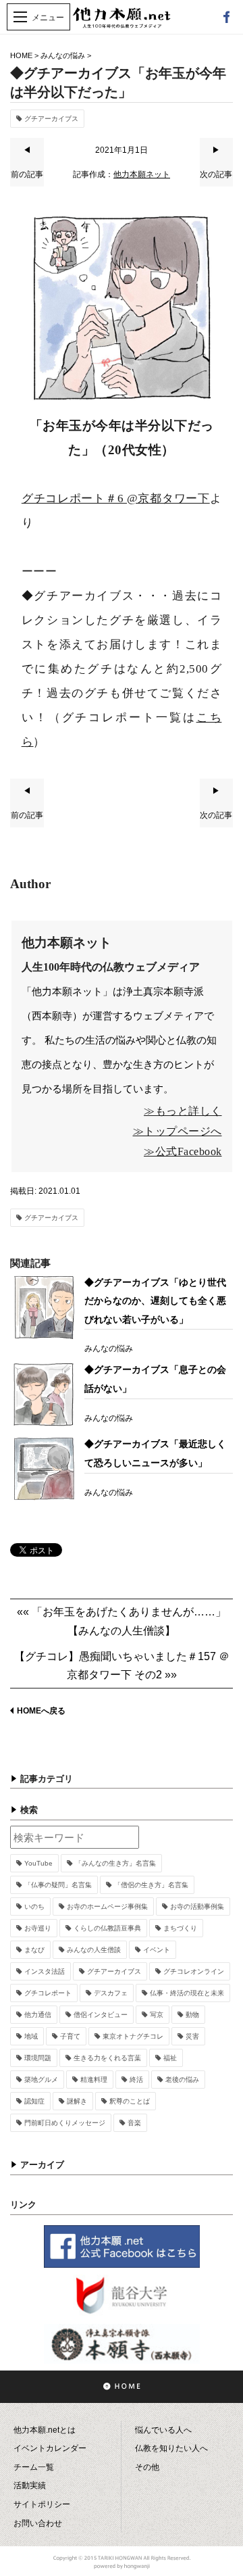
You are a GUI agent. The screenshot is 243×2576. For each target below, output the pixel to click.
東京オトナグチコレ (133, 2036)
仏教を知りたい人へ (171, 2448)
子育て (70, 2036)
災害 (192, 2036)
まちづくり (180, 1928)
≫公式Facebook (183, 1151)
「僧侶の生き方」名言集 (151, 1885)
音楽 (134, 2123)
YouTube (38, 1863)
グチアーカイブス (51, 119)
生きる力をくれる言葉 (107, 2058)
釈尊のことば (130, 2101)
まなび (34, 1950)
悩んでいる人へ (163, 2430)
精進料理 (94, 2080)
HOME (21, 55)
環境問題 (38, 2058)
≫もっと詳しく (183, 1111)
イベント (157, 1950)
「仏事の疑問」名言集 (58, 1885)
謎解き (77, 2101)
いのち (34, 1906)
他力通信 (38, 2015)
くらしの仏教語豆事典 (107, 1928)
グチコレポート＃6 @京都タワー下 (116, 499)
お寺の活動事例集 (197, 1906)
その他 (147, 2467)
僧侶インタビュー (101, 2015)
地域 (31, 2036)
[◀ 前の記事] (27, 184)
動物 (192, 2015)
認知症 (34, 2101)
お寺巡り (38, 1928)
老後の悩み (182, 2080)
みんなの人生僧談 (94, 1950)
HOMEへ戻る (41, 1711)
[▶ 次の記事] (217, 184)
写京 (157, 2015)
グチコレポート (48, 1993)
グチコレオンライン (194, 1971)
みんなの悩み (63, 55)
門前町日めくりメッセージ (65, 2123)
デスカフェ (111, 1993)
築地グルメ (41, 2080)
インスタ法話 (45, 1971)
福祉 (170, 2058)
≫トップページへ (178, 1131)
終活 (136, 2080)
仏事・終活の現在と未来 (187, 1993)
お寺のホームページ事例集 (107, 1906)
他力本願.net (122, 25)
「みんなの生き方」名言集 (115, 1863)
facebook (226, 17)
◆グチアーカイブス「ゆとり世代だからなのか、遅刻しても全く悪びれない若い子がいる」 (155, 1301)
